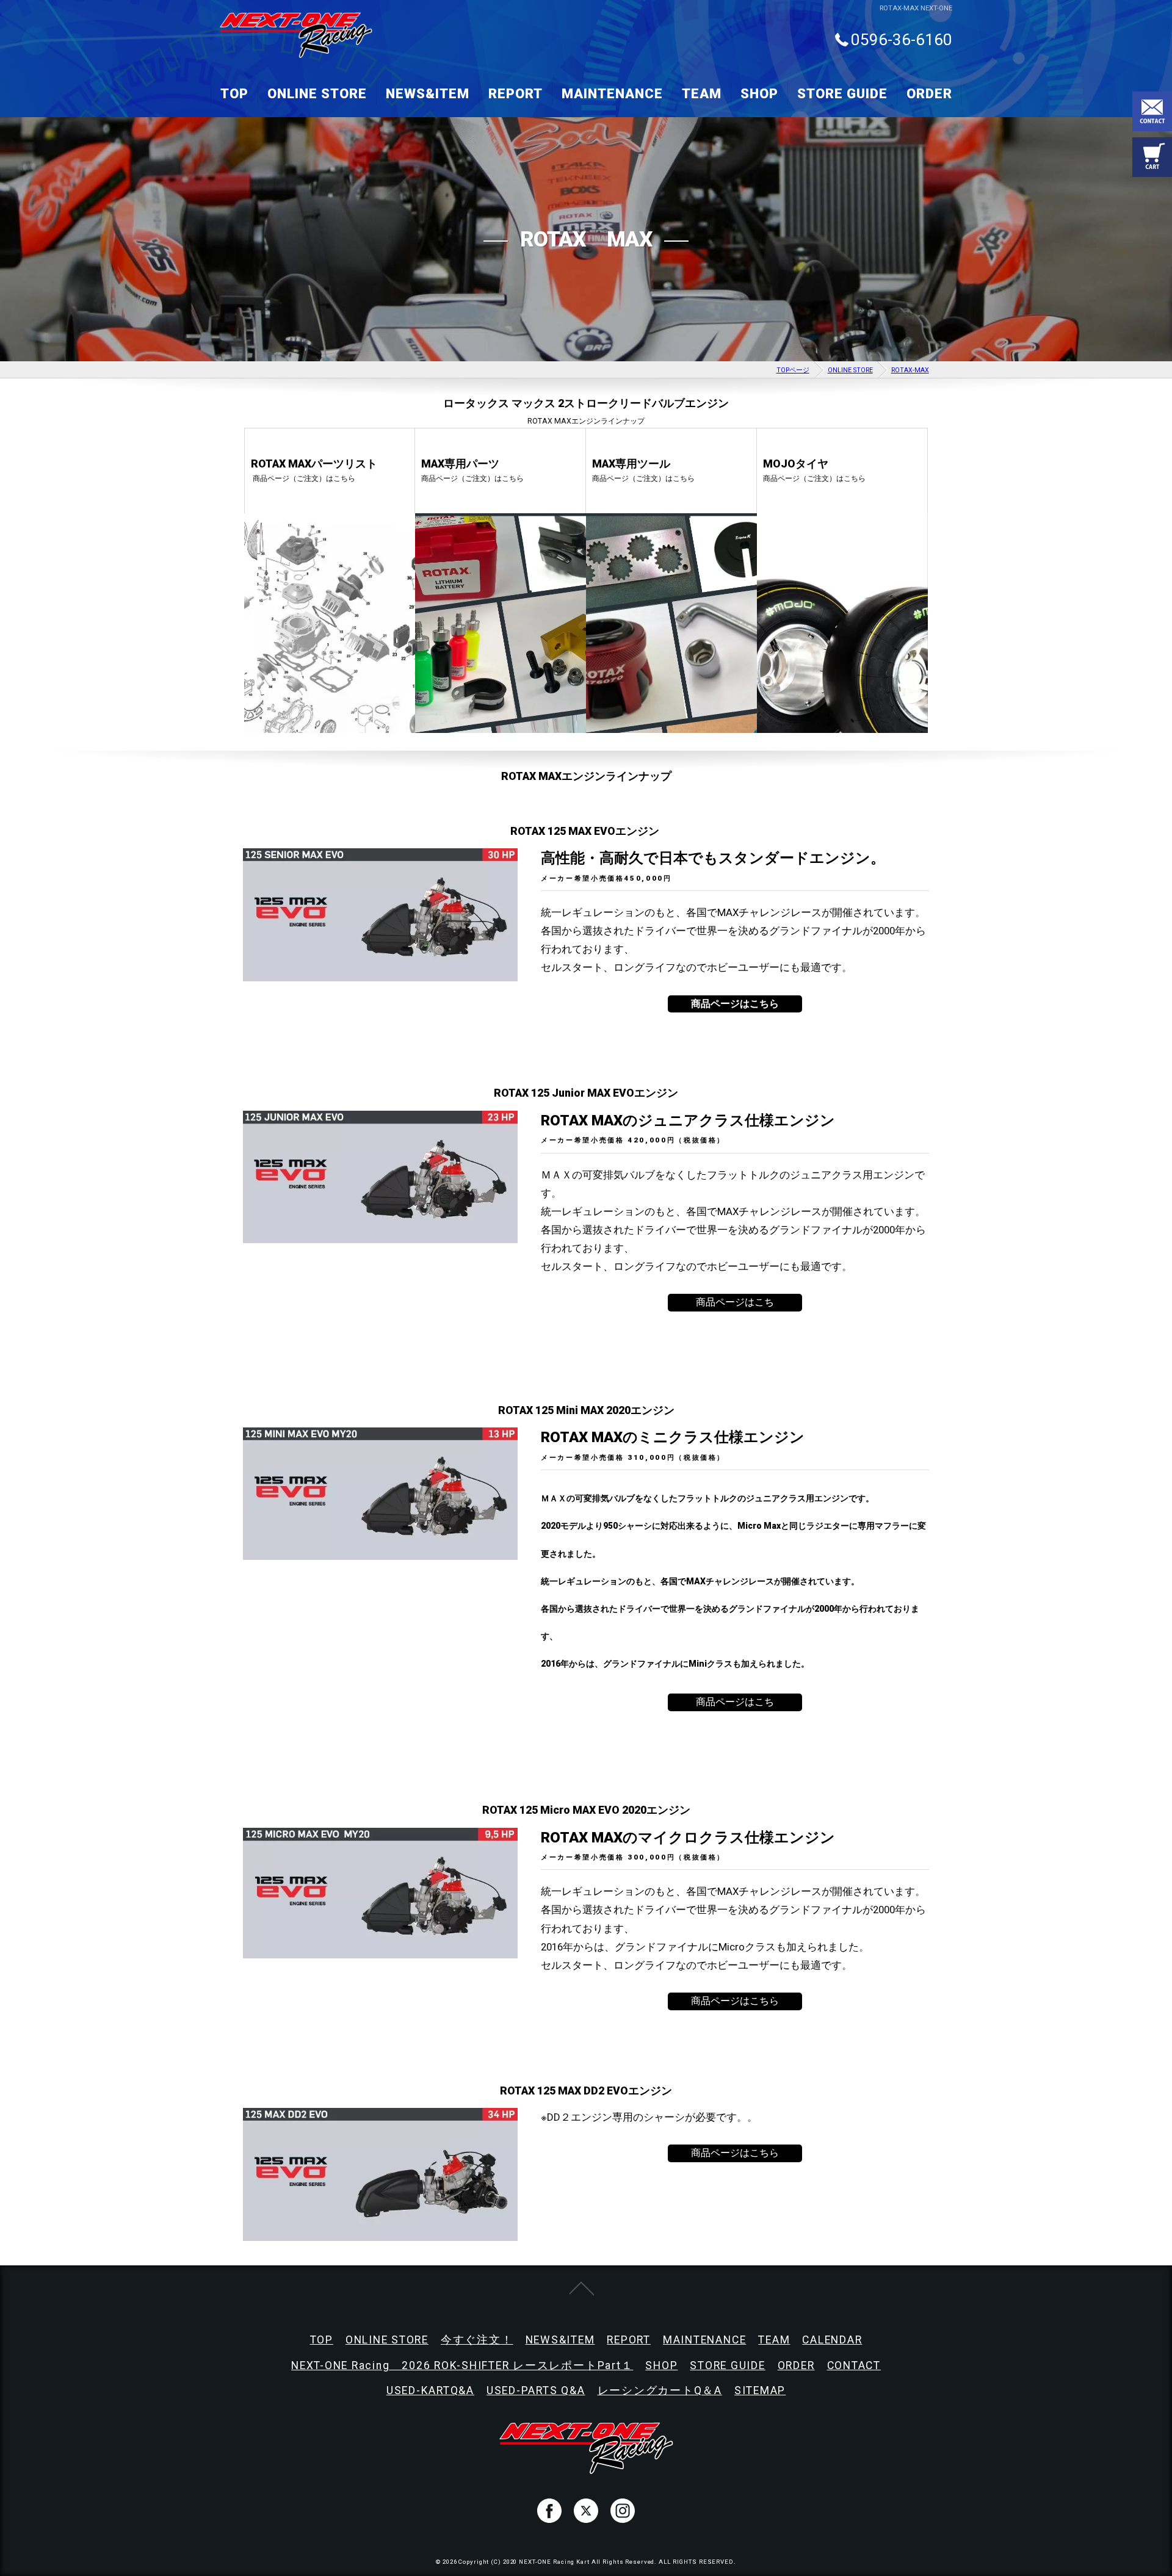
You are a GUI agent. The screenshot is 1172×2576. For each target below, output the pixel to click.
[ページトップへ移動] (582, 2287)
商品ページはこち (735, 1302)
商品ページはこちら (735, 2001)
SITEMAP (760, 2390)
